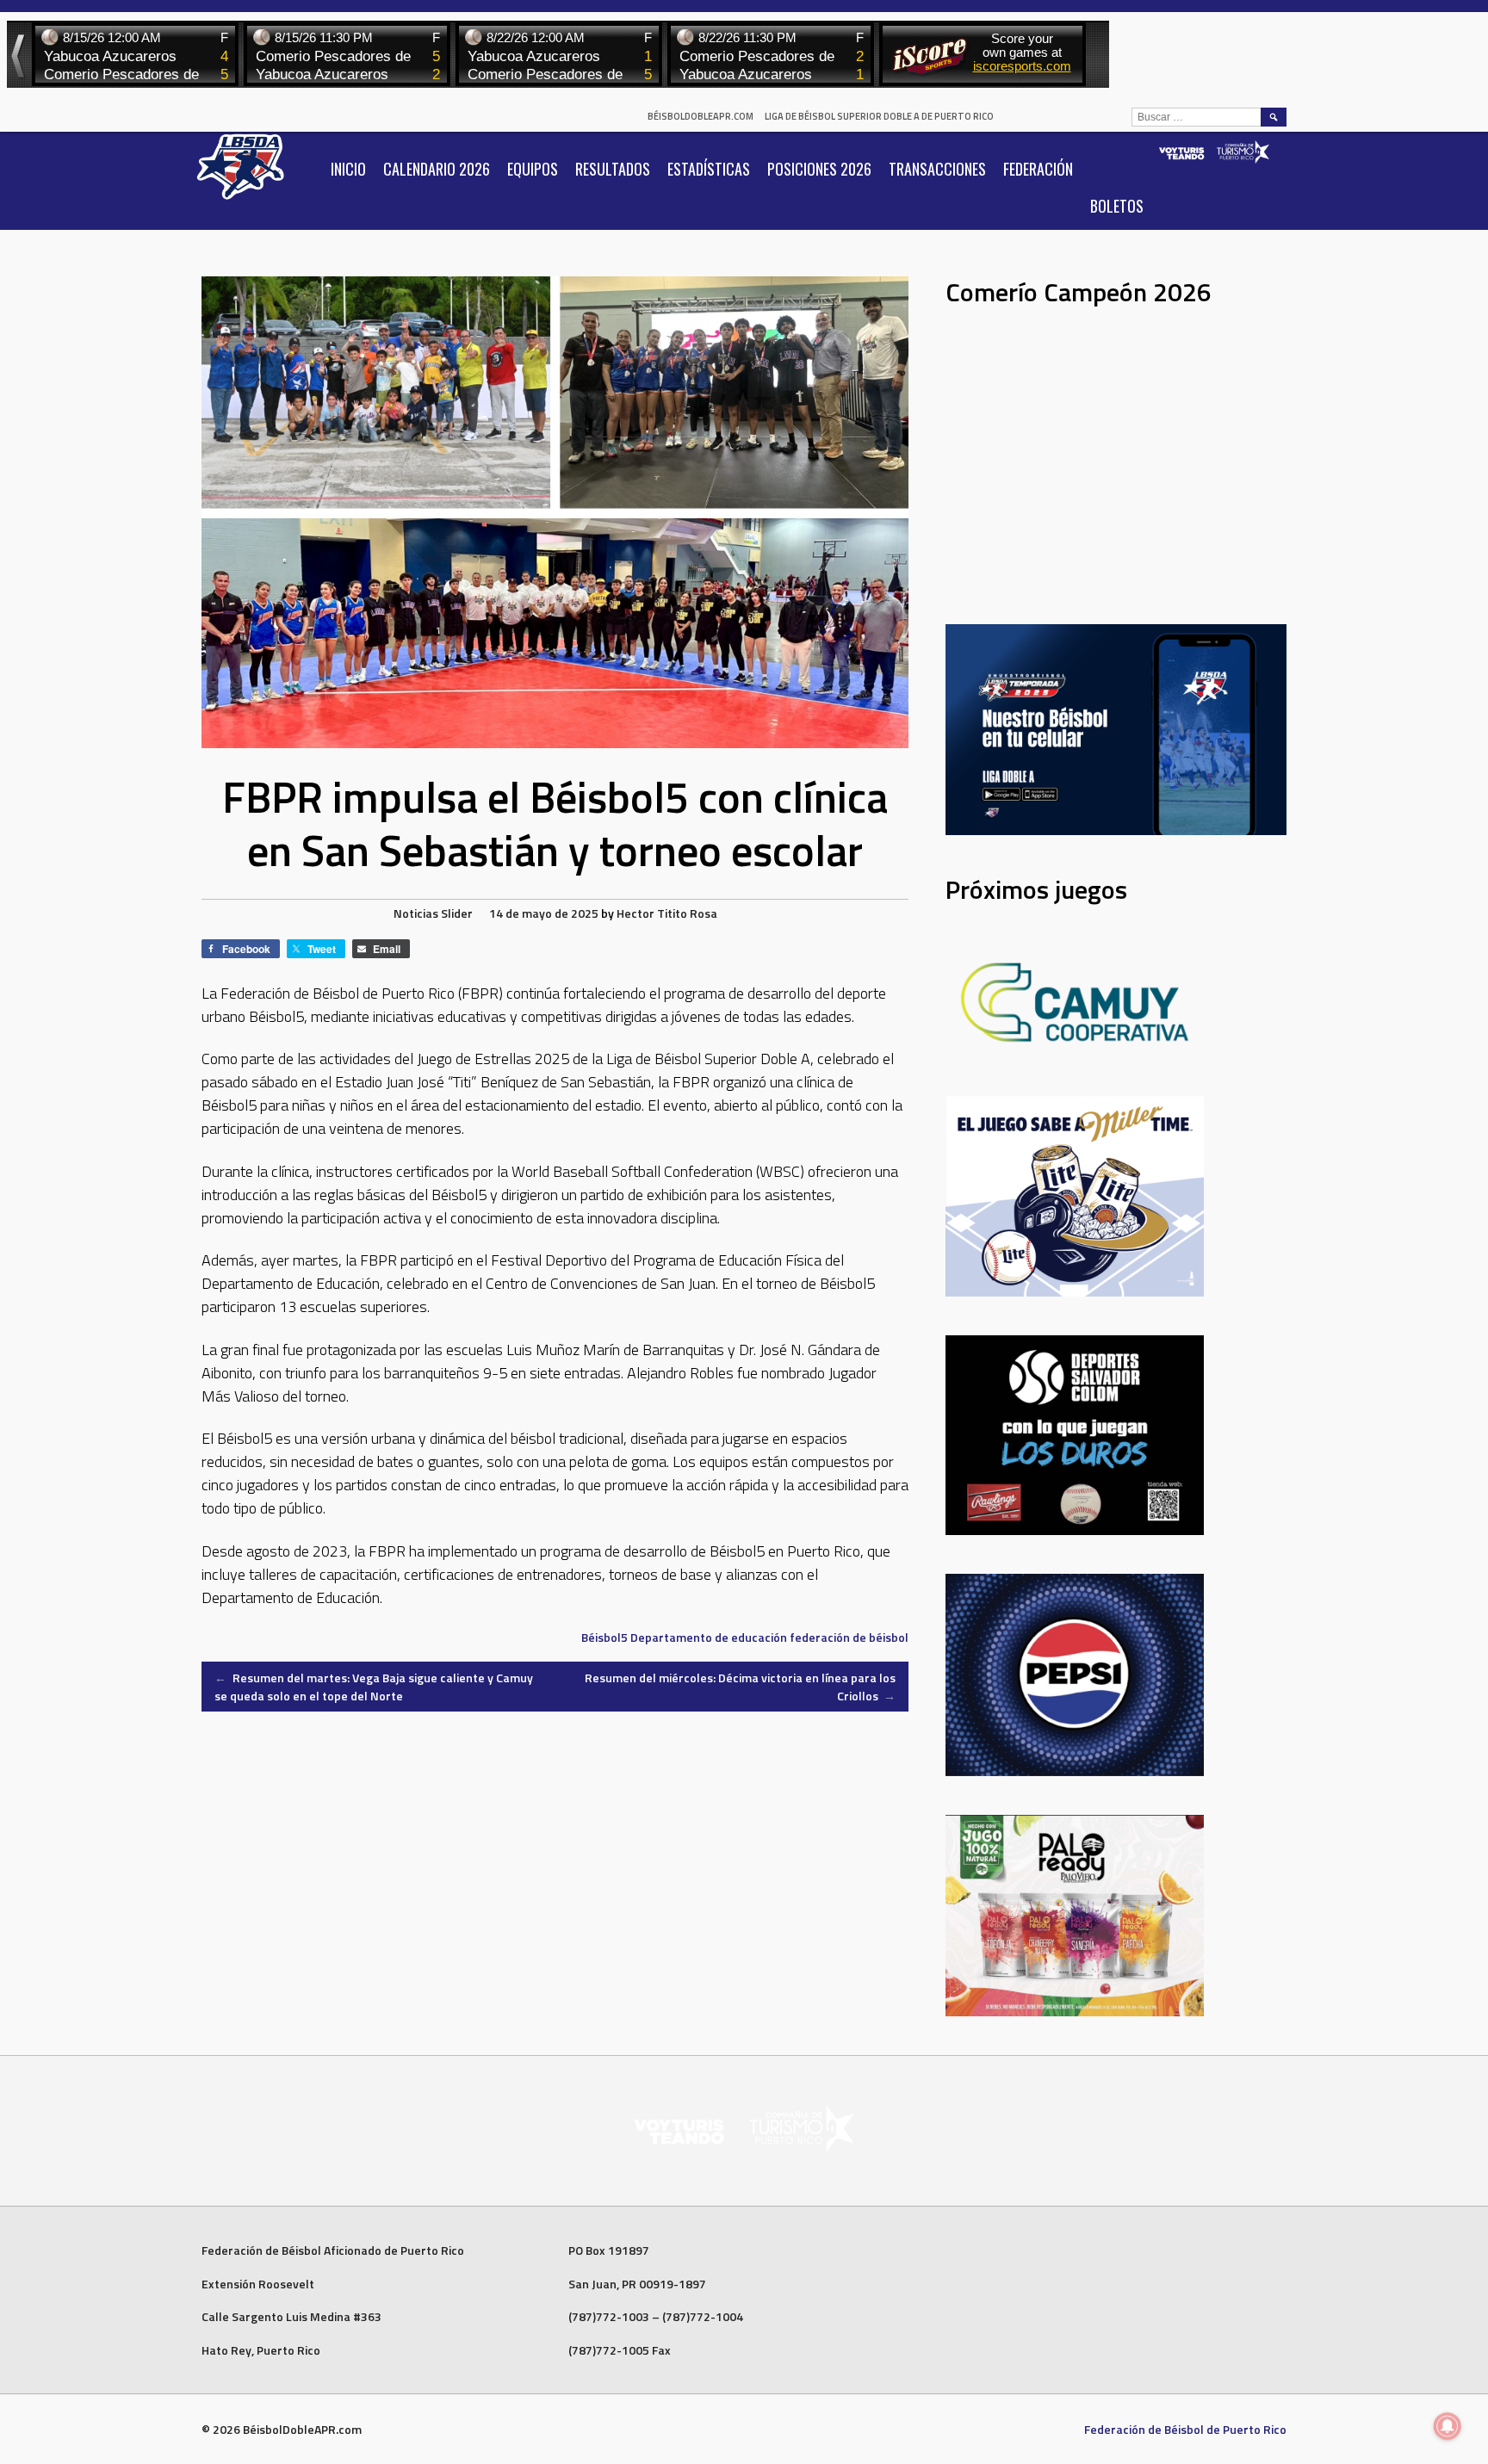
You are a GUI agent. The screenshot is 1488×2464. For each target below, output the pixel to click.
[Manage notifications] (1448, 2426)
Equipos (533, 169)
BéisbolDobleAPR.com (701, 116)
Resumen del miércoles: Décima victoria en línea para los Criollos (740, 1687)
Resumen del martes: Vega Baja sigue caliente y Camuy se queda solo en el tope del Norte (374, 1687)
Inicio (348, 169)
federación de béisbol (849, 1637)
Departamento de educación (709, 1637)
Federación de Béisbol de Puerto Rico (1185, 2429)
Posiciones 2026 (819, 169)
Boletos (1117, 206)
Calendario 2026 (437, 169)
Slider (457, 913)
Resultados (613, 169)
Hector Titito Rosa (667, 913)
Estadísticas (709, 169)
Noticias (416, 913)
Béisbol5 (604, 1637)
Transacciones (937, 169)
